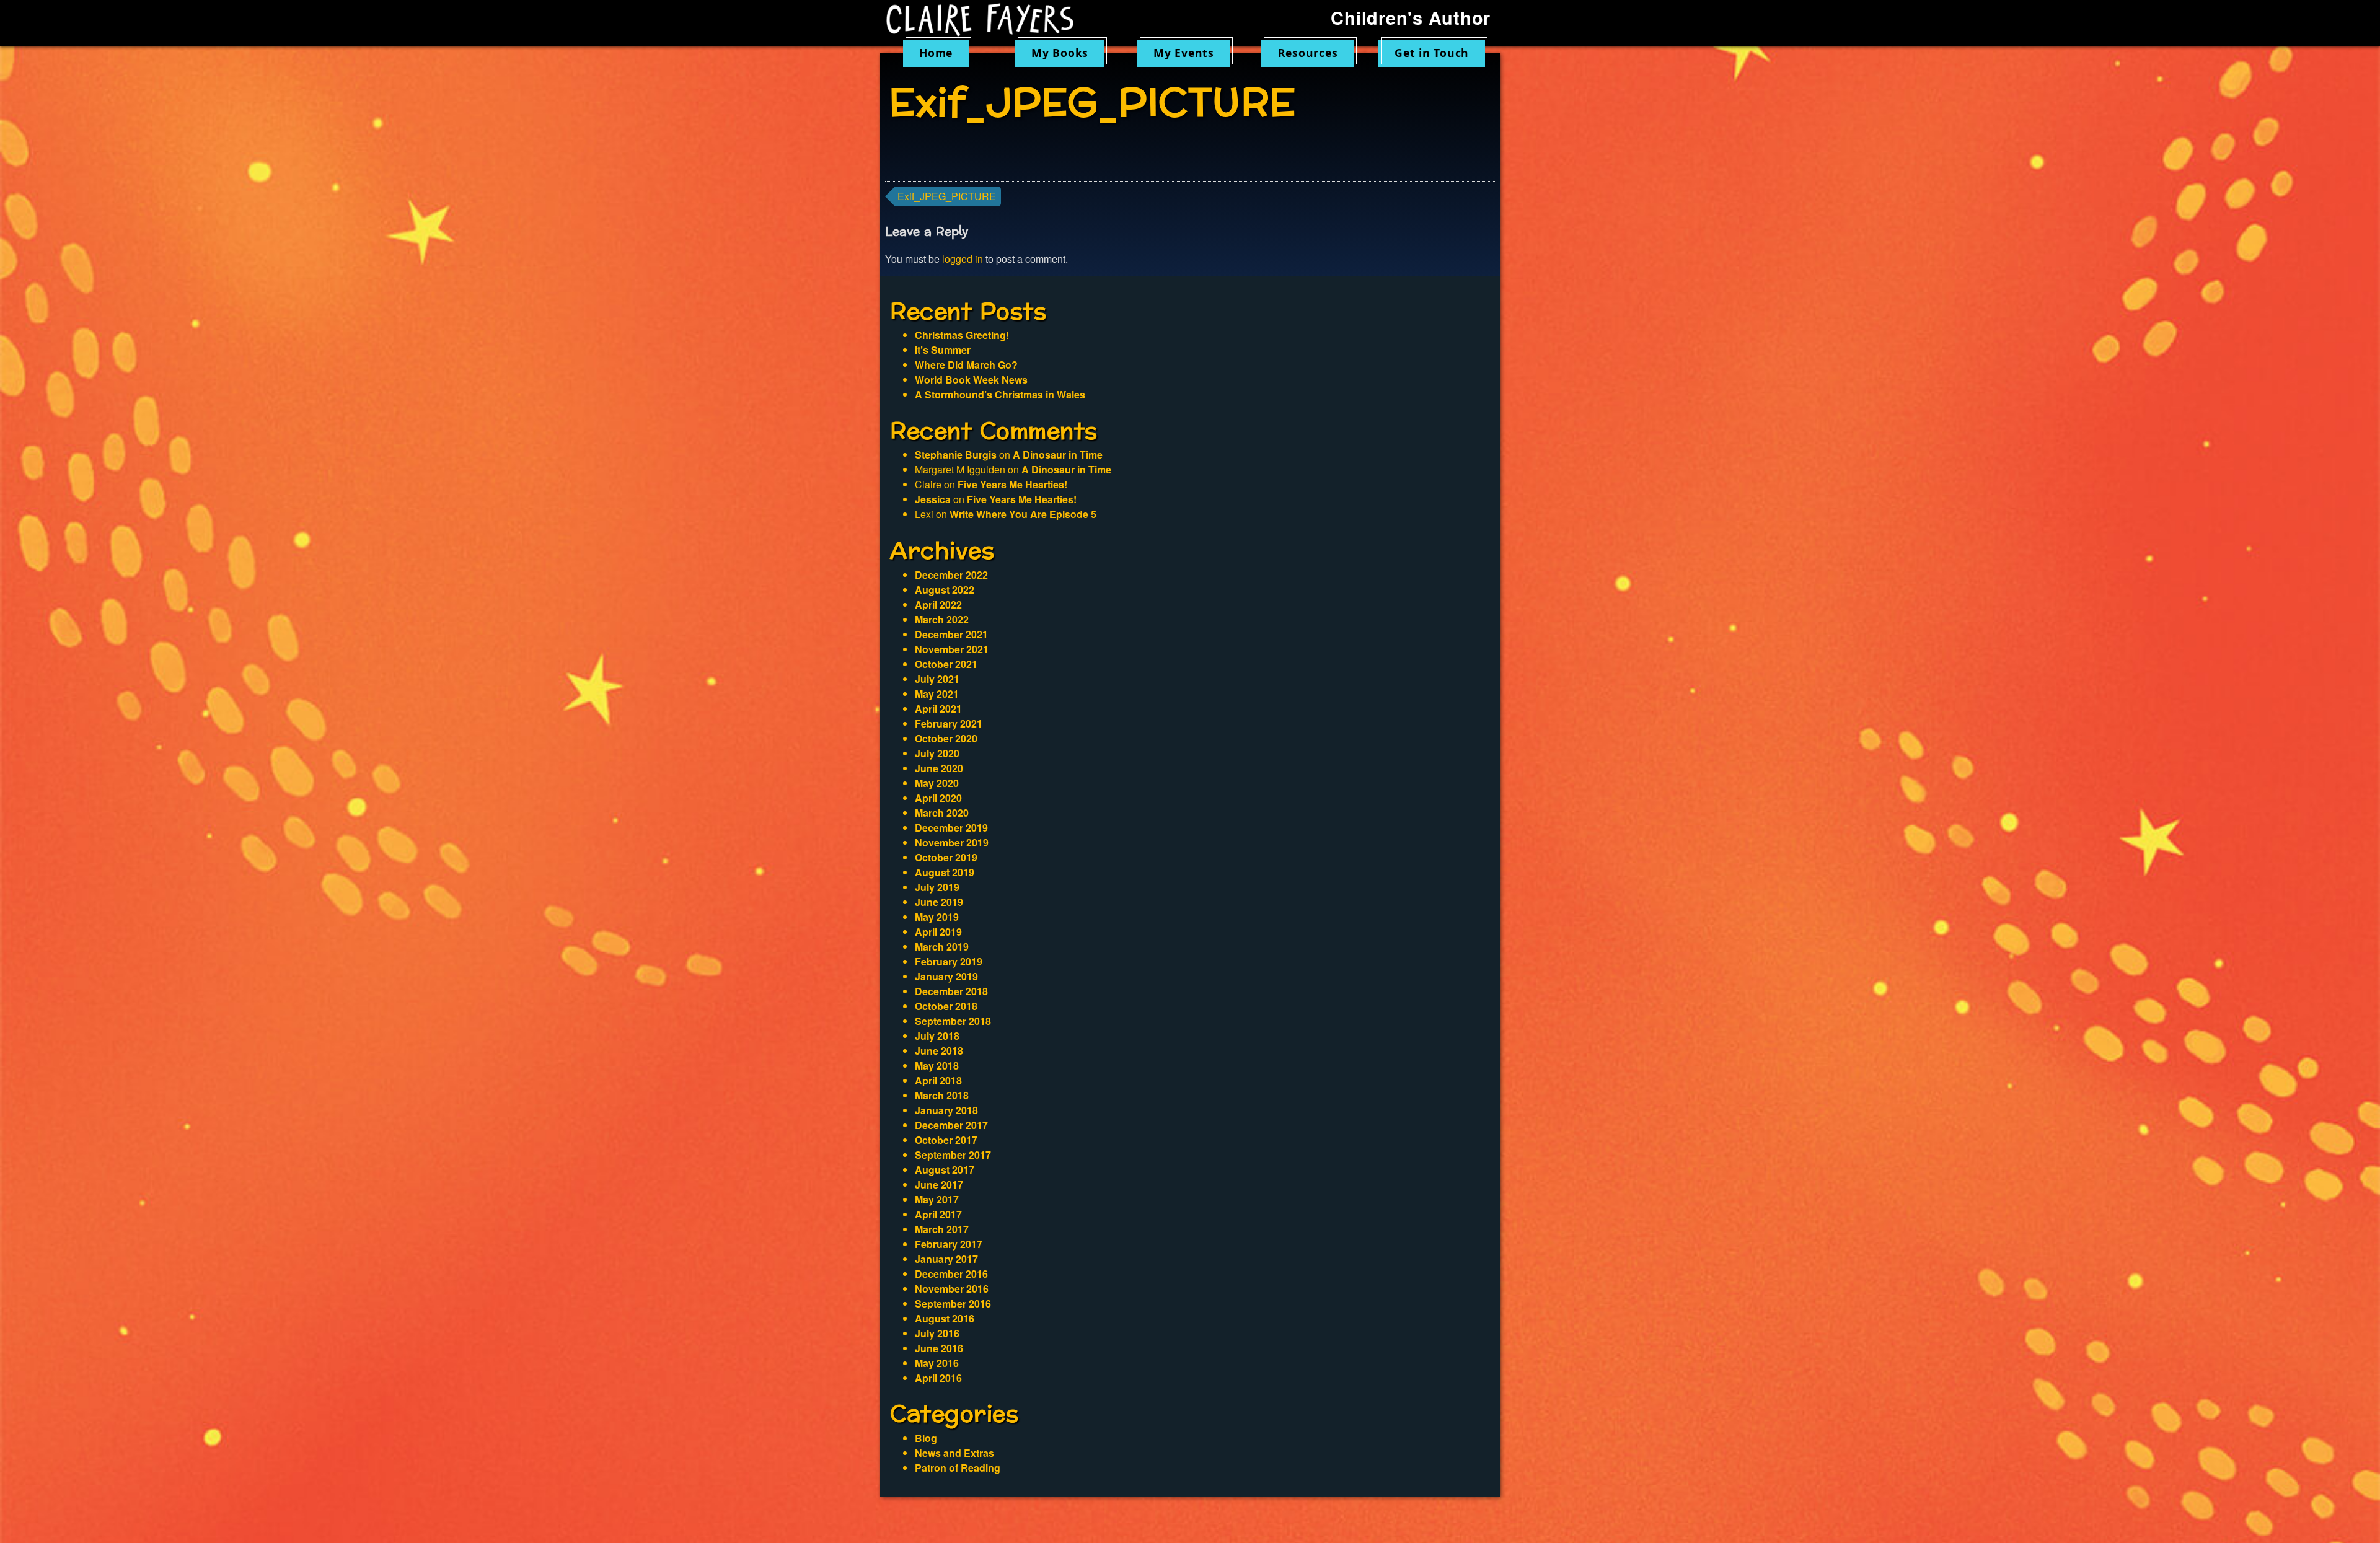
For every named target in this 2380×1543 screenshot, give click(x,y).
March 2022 (942, 619)
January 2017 (946, 1259)
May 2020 (937, 783)
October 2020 (946, 738)
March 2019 (942, 947)
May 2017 (937, 1199)
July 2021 (937, 679)
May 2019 (937, 917)
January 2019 (946, 976)
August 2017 (945, 1170)
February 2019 (949, 961)
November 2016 (952, 1289)
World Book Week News (971, 380)
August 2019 (945, 872)
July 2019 (937, 887)
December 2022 (951, 575)
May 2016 (937, 1363)
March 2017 (942, 1229)
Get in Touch (1432, 53)
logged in (963, 259)
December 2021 (951, 634)
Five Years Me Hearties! (1012, 484)
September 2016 (953, 1303)
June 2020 (939, 768)
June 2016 (939, 1348)
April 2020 (938, 798)
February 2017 (949, 1244)
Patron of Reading (958, 1468)
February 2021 (949, 723)
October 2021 (946, 664)
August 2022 (945, 590)
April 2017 (938, 1214)
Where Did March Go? (966, 365)
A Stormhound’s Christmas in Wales (1000, 394)
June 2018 (939, 1051)
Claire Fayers (989, 20)
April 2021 (938, 709)
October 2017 (946, 1140)
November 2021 (952, 649)
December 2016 (951, 1274)
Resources (1308, 53)
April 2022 (938, 604)
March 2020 (942, 813)
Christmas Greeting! (962, 335)
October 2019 (946, 857)
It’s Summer (943, 350)
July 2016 (937, 1333)
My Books (1060, 53)
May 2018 (937, 1066)
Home (936, 53)
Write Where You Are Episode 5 (1023, 514)
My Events (1184, 53)
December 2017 (951, 1125)
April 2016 (938, 1378)
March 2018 (942, 1095)
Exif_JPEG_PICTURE (947, 196)
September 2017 (953, 1155)
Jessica (933, 499)
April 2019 (938, 932)
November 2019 (952, 842)
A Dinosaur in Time (1058, 455)
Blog (926, 1438)
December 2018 (951, 991)
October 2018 (946, 1006)
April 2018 (938, 1080)
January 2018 (946, 1110)
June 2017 (939, 1185)
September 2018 (953, 1021)
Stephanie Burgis (956, 455)
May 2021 (937, 694)
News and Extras (954, 1453)
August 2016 (945, 1318)
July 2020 (937, 753)
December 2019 (951, 828)
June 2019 (939, 902)
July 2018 (937, 1036)
